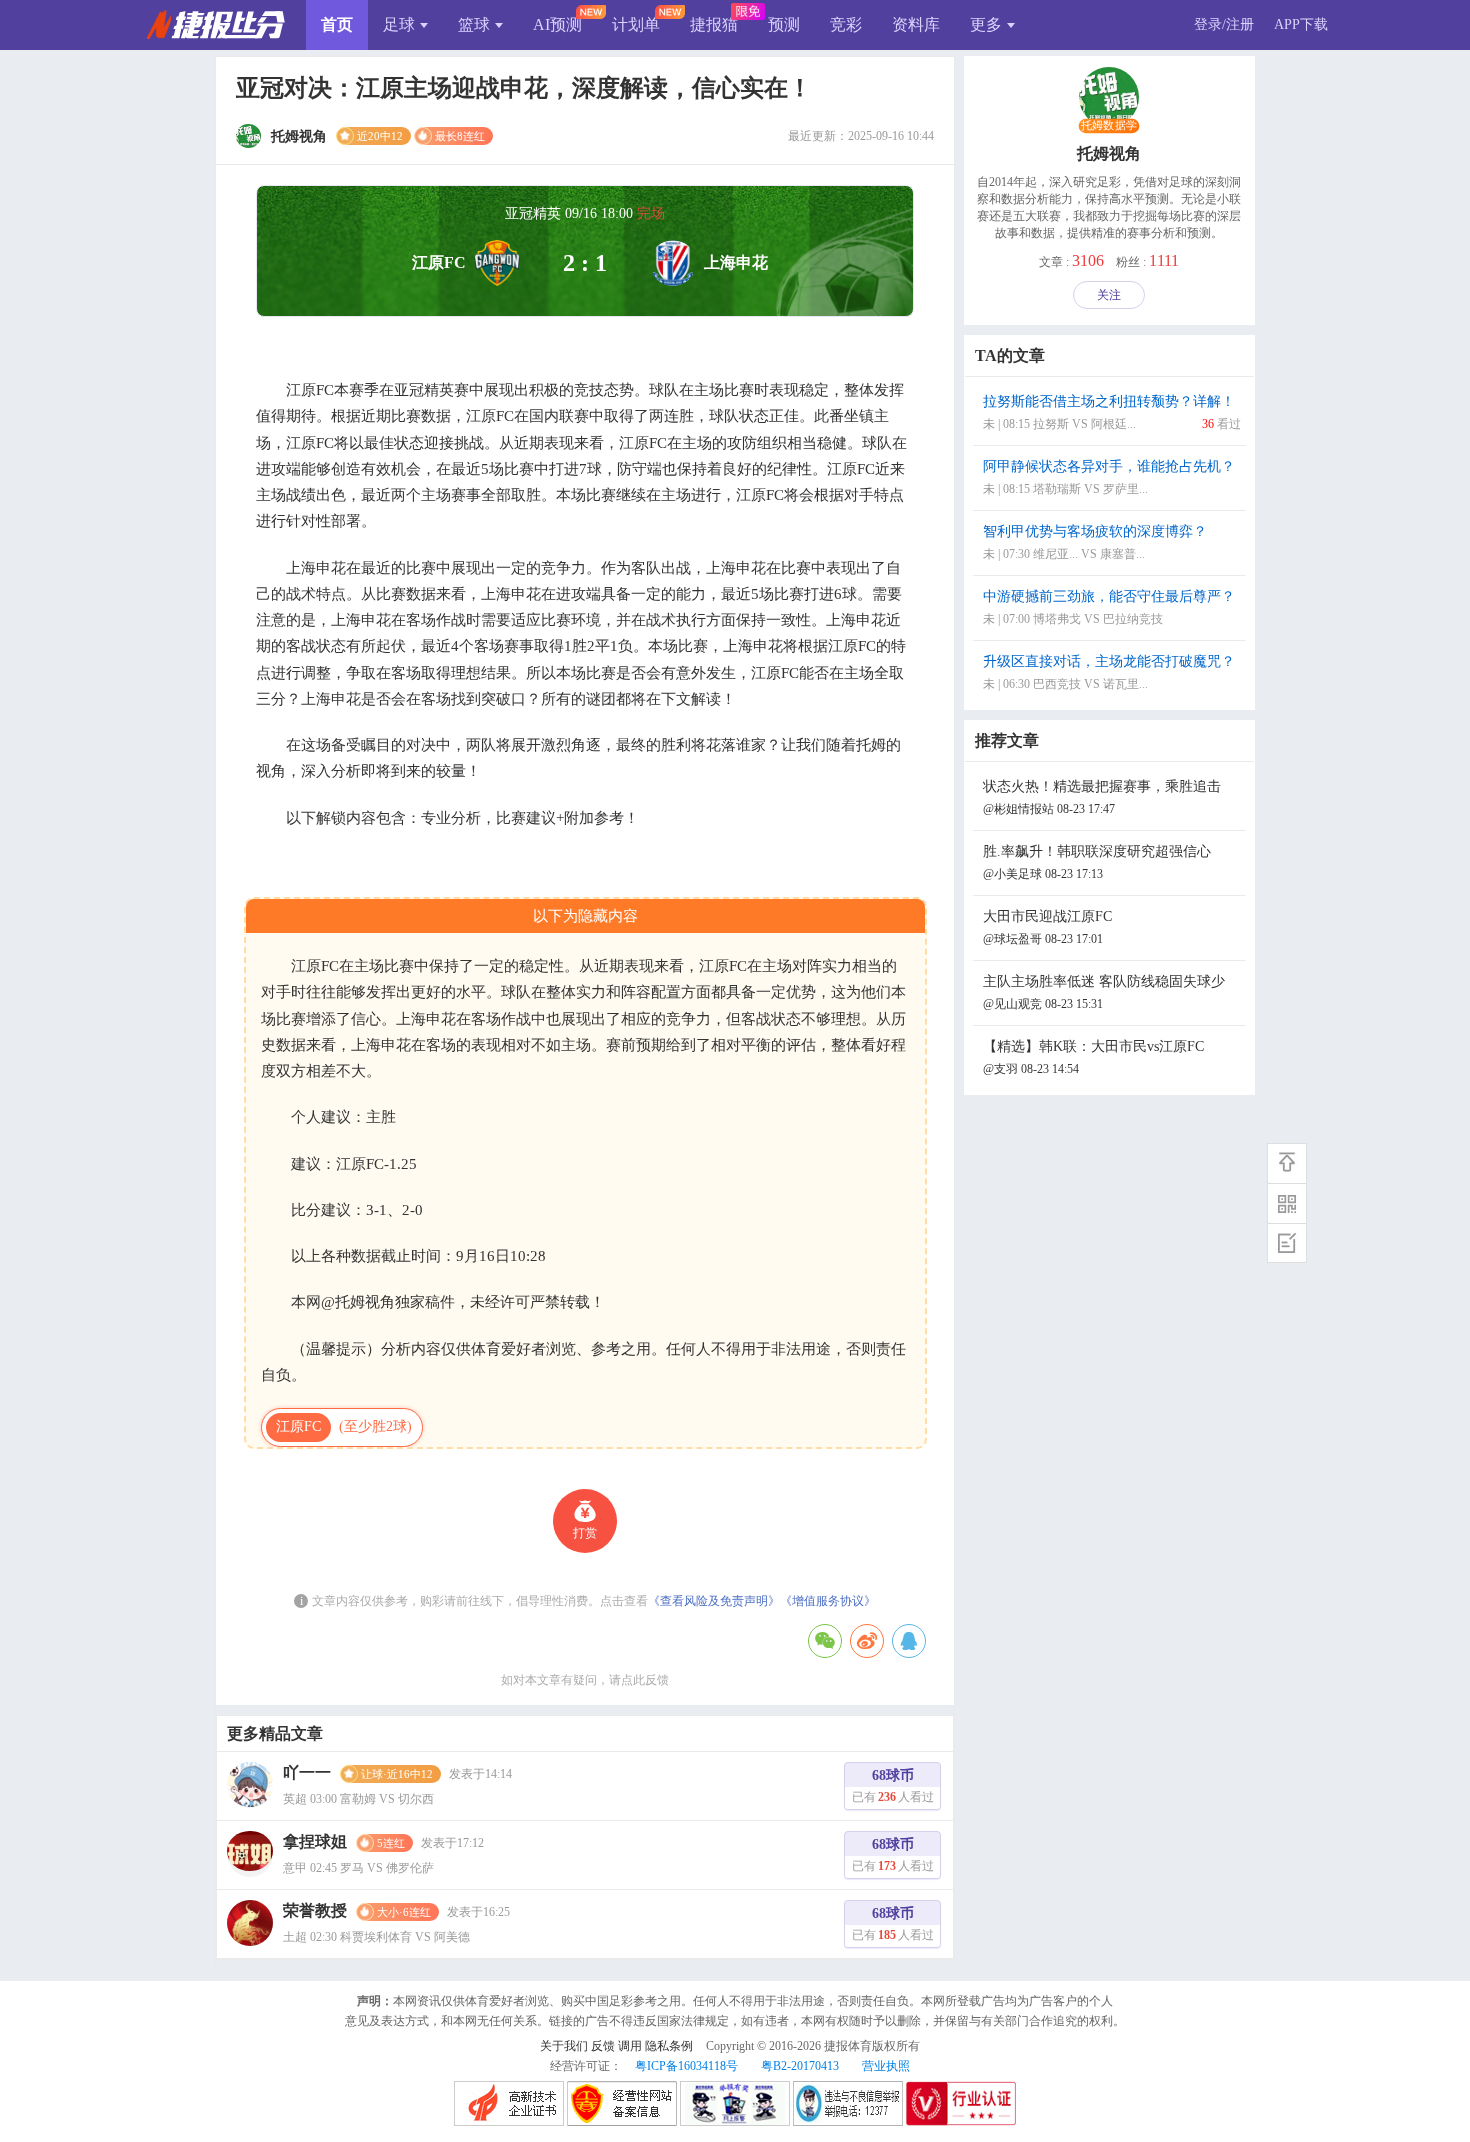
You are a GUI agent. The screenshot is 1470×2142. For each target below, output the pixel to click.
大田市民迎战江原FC (1047, 927)
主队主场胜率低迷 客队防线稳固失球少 (1104, 992)
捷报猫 (714, 24)
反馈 (603, 2046)
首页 (337, 24)
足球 (399, 24)
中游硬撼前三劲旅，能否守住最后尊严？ (1109, 607)
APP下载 (1301, 24)
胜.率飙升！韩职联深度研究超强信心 (1097, 862)
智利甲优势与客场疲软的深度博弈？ (1095, 542)
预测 (784, 24)
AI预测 (557, 24)
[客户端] (1287, 1203)
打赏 (585, 1533)
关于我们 (564, 2046)
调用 (630, 2046)
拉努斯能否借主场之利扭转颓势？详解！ (1112, 412)
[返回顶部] (1287, 1163)
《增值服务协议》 (828, 1601)
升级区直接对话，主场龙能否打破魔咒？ (1109, 672)
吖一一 (307, 1772)
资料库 (916, 24)
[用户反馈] (1287, 1243)
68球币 (893, 1786)
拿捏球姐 (315, 1841)
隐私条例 (669, 2046)
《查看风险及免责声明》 (714, 1601)
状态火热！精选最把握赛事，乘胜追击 (1102, 797)
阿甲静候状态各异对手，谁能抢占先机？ (1109, 477)
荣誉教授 (315, 1910)
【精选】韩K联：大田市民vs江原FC (1093, 1057)
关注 (1109, 295)
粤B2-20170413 (800, 2066)
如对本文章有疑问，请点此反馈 (585, 1680)
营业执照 (886, 2066)
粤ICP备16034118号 (686, 2066)
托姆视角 (1109, 153)
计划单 (636, 24)
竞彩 (846, 24)
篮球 (474, 24)
